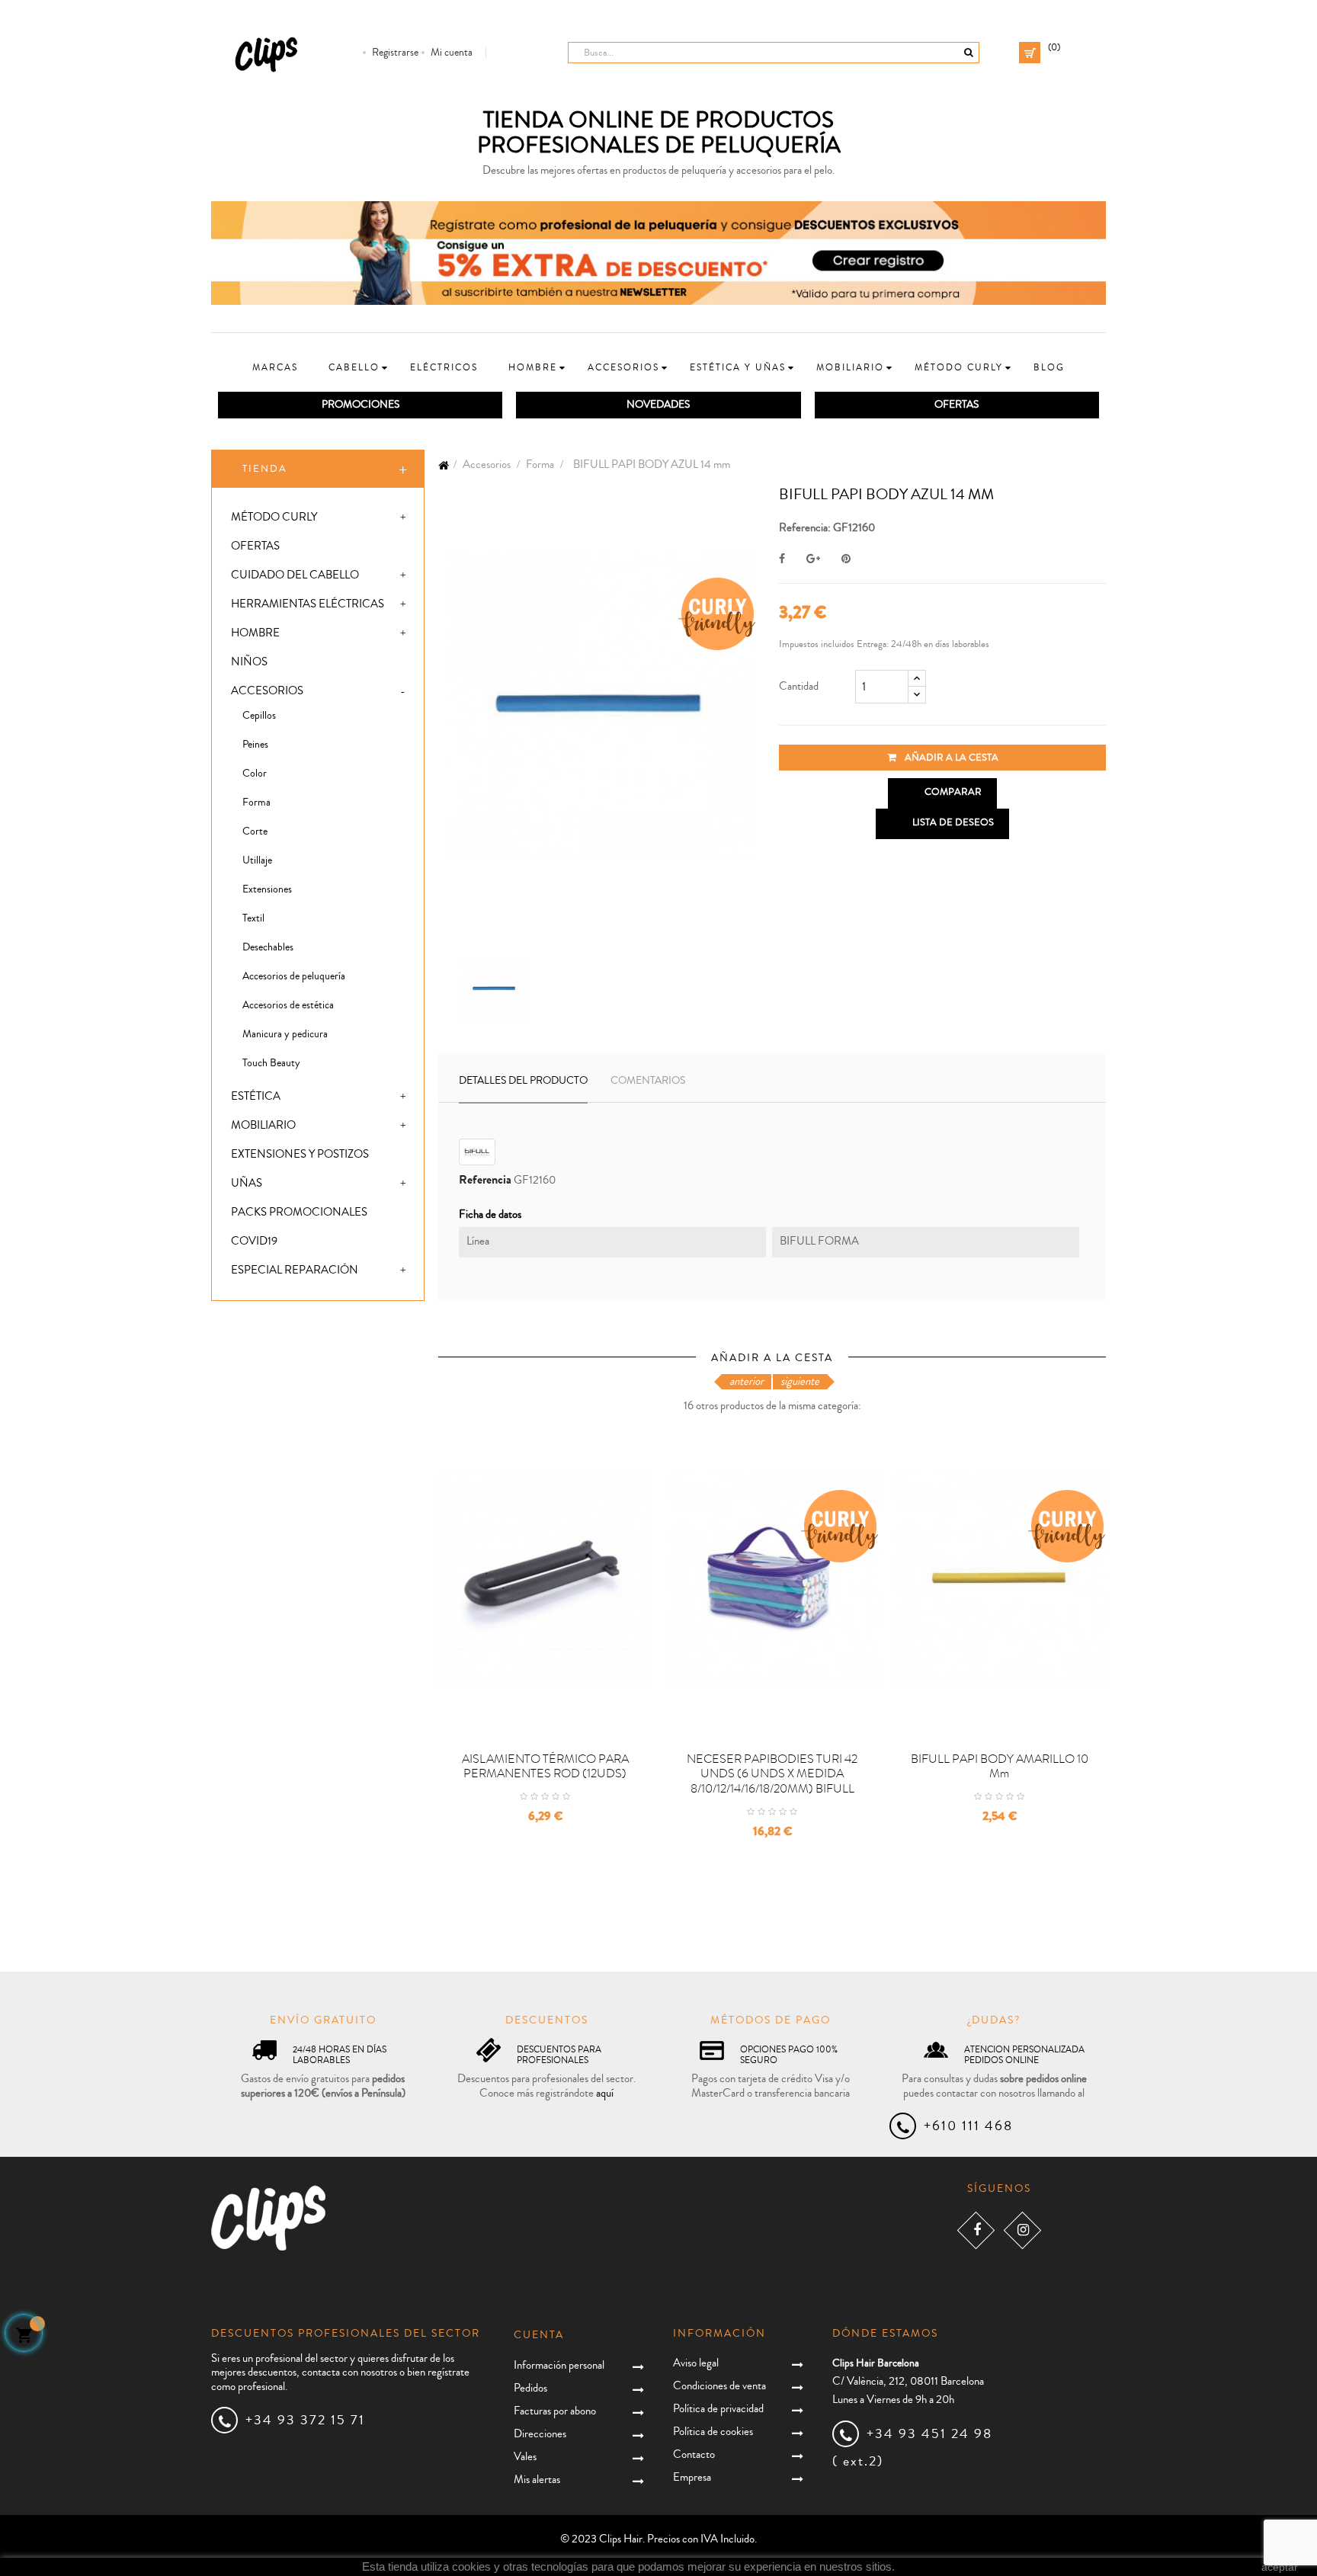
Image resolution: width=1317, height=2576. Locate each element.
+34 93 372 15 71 (305, 2420)
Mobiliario (263, 1125)
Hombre (255, 633)
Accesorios (267, 691)
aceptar (1280, 2567)
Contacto (694, 2454)
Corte (255, 831)
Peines (255, 745)
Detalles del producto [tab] (523, 1081)
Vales (525, 2457)
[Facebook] (976, 2230)
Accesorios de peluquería (294, 976)
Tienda (265, 469)
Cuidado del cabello (295, 575)
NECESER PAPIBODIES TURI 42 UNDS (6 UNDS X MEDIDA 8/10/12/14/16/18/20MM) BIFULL (772, 1774)
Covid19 (254, 1241)
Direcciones (540, 2434)
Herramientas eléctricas (308, 604)
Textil (253, 918)
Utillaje (257, 860)
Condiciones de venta (719, 2386)
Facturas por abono (555, 2411)
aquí (605, 2093)
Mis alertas (537, 2480)
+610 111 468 (968, 2126)
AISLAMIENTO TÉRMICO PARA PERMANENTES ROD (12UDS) (545, 1767)
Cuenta (539, 2335)
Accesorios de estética (288, 1005)
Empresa (692, 2477)
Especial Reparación (295, 1270)
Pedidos (530, 2388)
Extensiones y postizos (300, 1154)
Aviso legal (696, 2363)
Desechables (268, 947)
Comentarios (648, 1081)
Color (255, 774)
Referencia (485, 1180)
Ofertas (255, 546)
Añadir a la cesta (950, 758)
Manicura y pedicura (285, 1034)
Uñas (247, 1183)
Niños (249, 662)
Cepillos (259, 716)
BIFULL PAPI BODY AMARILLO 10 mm (1000, 1767)
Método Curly (274, 517)
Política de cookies (713, 2432)
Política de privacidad (718, 2409)
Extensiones (267, 889)
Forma (256, 803)
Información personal (559, 2365)
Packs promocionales (299, 1212)
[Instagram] (1022, 2230)
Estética (256, 1096)
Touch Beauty (271, 1063)
